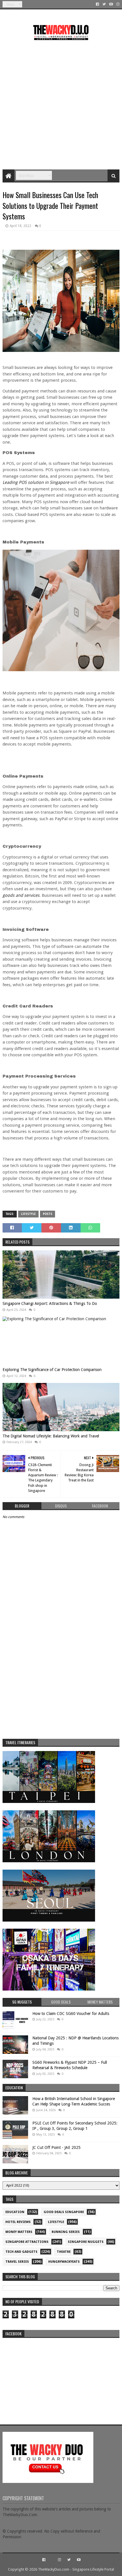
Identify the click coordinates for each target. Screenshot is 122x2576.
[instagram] (117, 4)
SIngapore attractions (27, 2242)
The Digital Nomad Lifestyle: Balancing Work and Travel (51, 1436)
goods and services (21, 895)
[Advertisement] (61, 103)
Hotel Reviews (18, 2222)
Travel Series (17, 2262)
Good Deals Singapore (64, 2212)
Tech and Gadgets (21, 2252)
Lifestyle (28, 1214)
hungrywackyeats (64, 2262)
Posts (48, 1214)
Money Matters (19, 2232)
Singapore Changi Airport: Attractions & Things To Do (50, 1303)
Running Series (66, 2232)
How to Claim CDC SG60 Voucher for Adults (71, 2014)
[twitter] (104, 4)
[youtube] (111, 4)
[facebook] (97, 4)
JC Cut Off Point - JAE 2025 (56, 2147)
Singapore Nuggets (86, 2242)
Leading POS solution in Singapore (36, 482)
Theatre (64, 2252)
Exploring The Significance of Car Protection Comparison (52, 1370)
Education (15, 2212)
